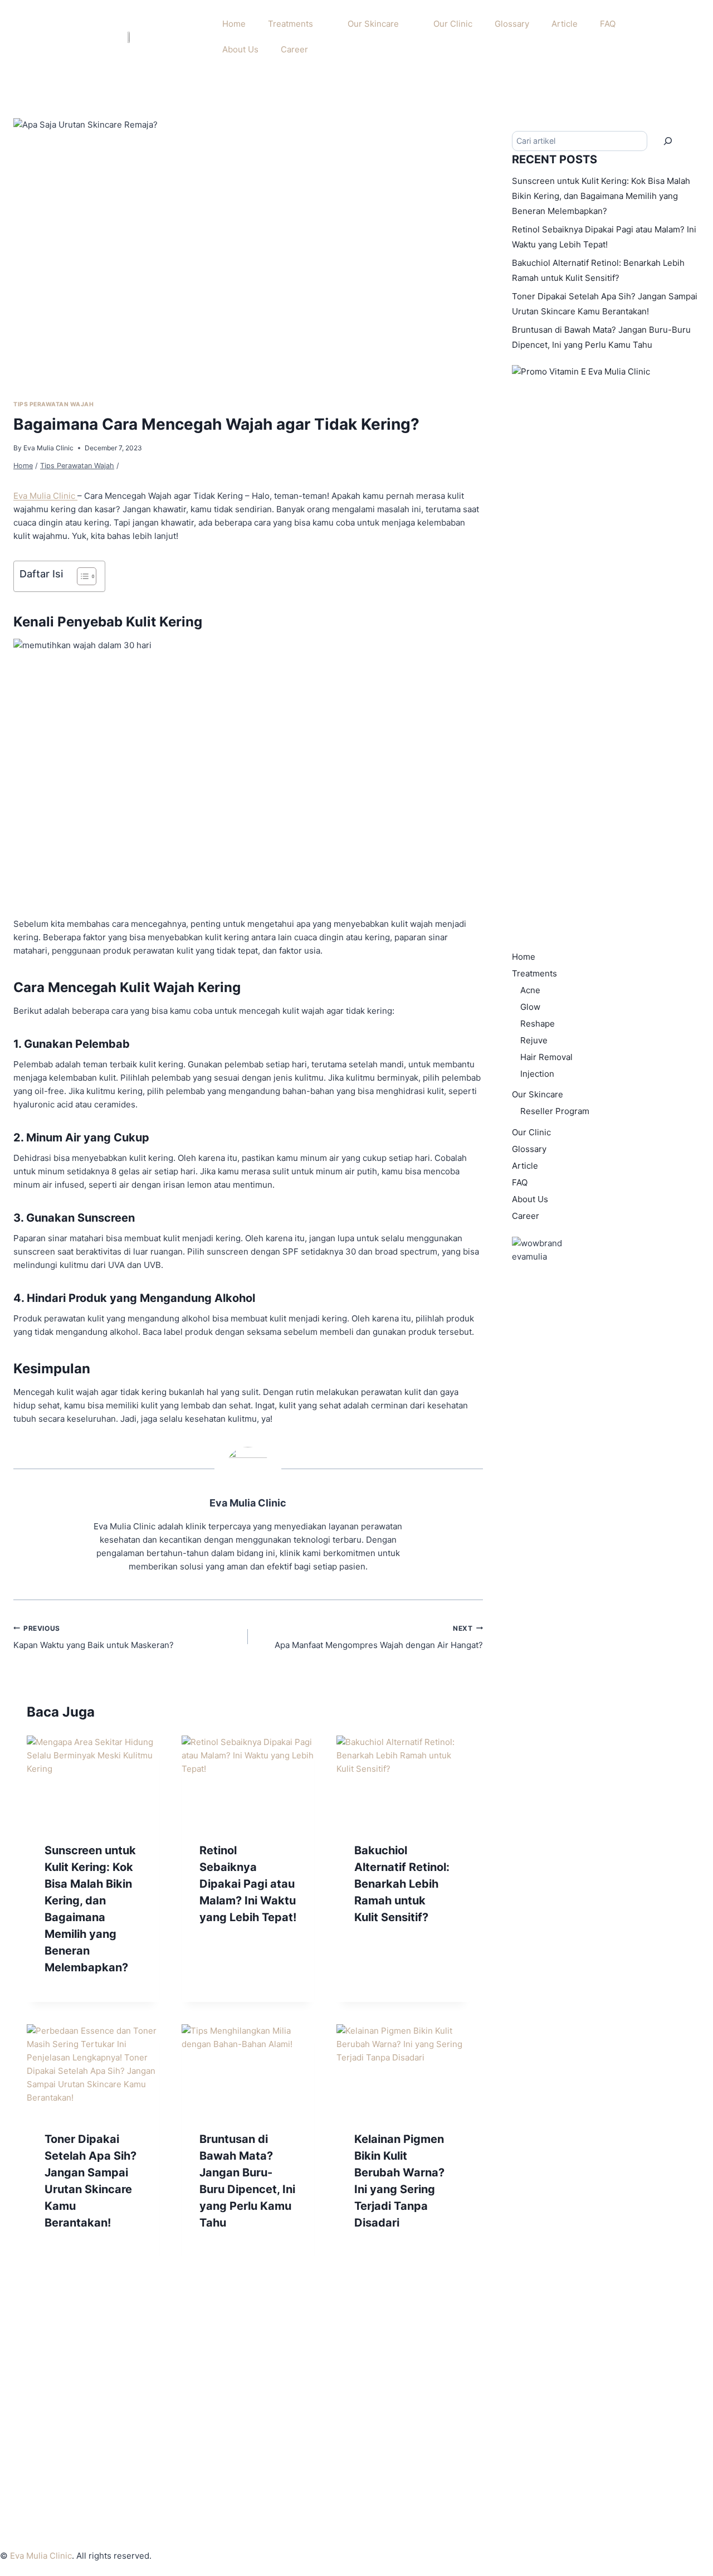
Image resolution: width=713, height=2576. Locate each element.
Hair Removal (546, 1057)
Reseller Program (555, 1111)
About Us (240, 49)
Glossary (512, 24)
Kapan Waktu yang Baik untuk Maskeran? (94, 1637)
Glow (530, 1007)
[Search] (668, 141)
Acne (530, 990)
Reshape (538, 1024)
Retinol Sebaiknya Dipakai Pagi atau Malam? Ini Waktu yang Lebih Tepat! (248, 1884)
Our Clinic (453, 24)
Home (234, 24)
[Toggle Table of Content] (81, 576)
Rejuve (534, 1040)
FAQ (608, 24)
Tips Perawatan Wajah (54, 404)
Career (294, 49)
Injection (537, 1074)
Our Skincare (373, 24)
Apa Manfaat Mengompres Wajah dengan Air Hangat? (379, 1637)
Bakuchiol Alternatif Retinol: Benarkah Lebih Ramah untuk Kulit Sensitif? (402, 1884)
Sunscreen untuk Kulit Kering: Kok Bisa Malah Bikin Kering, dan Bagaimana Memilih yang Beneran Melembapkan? (601, 196)
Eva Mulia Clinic (48, 448)
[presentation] (93, 1780)
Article (565, 24)
